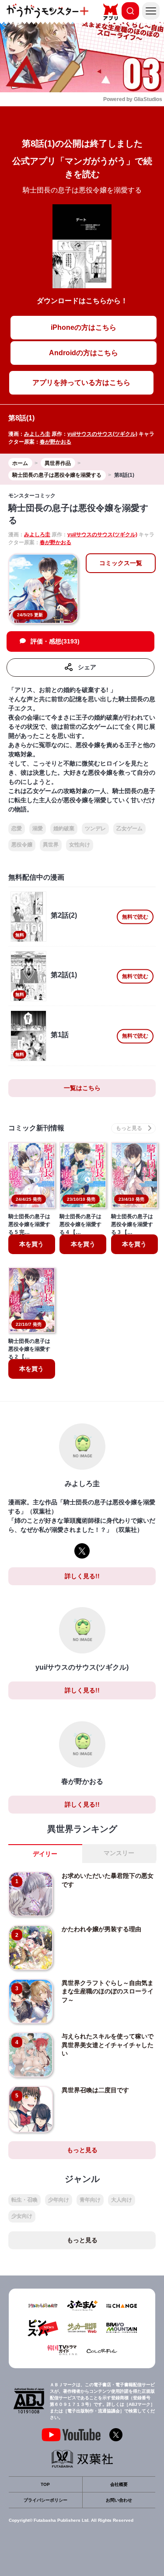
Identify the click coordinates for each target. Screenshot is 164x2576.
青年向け (90, 2200)
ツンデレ (95, 828)
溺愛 (38, 828)
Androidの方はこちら (84, 353)
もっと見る (82, 2150)
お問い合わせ (119, 2500)
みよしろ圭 (37, 434)
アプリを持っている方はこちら (81, 383)
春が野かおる (56, 442)
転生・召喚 (24, 2200)
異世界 (51, 845)
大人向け (122, 2200)
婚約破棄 (64, 828)
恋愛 (17, 828)
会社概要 (119, 2484)
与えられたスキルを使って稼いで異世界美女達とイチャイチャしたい (108, 2045)
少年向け (59, 2200)
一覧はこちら (82, 1088)
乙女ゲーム (129, 828)
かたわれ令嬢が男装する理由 (101, 1929)
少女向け (22, 2216)
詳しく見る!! (82, 1576)
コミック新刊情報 (36, 1128)
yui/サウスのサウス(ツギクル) (102, 434)
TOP (45, 2484)
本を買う (31, 1244)
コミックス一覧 (121, 563)
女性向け (80, 845)
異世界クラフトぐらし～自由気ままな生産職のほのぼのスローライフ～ (108, 1991)
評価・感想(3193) (55, 641)
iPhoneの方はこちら (84, 327)
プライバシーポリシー (45, 2500)
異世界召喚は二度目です (95, 2090)
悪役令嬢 (22, 845)
